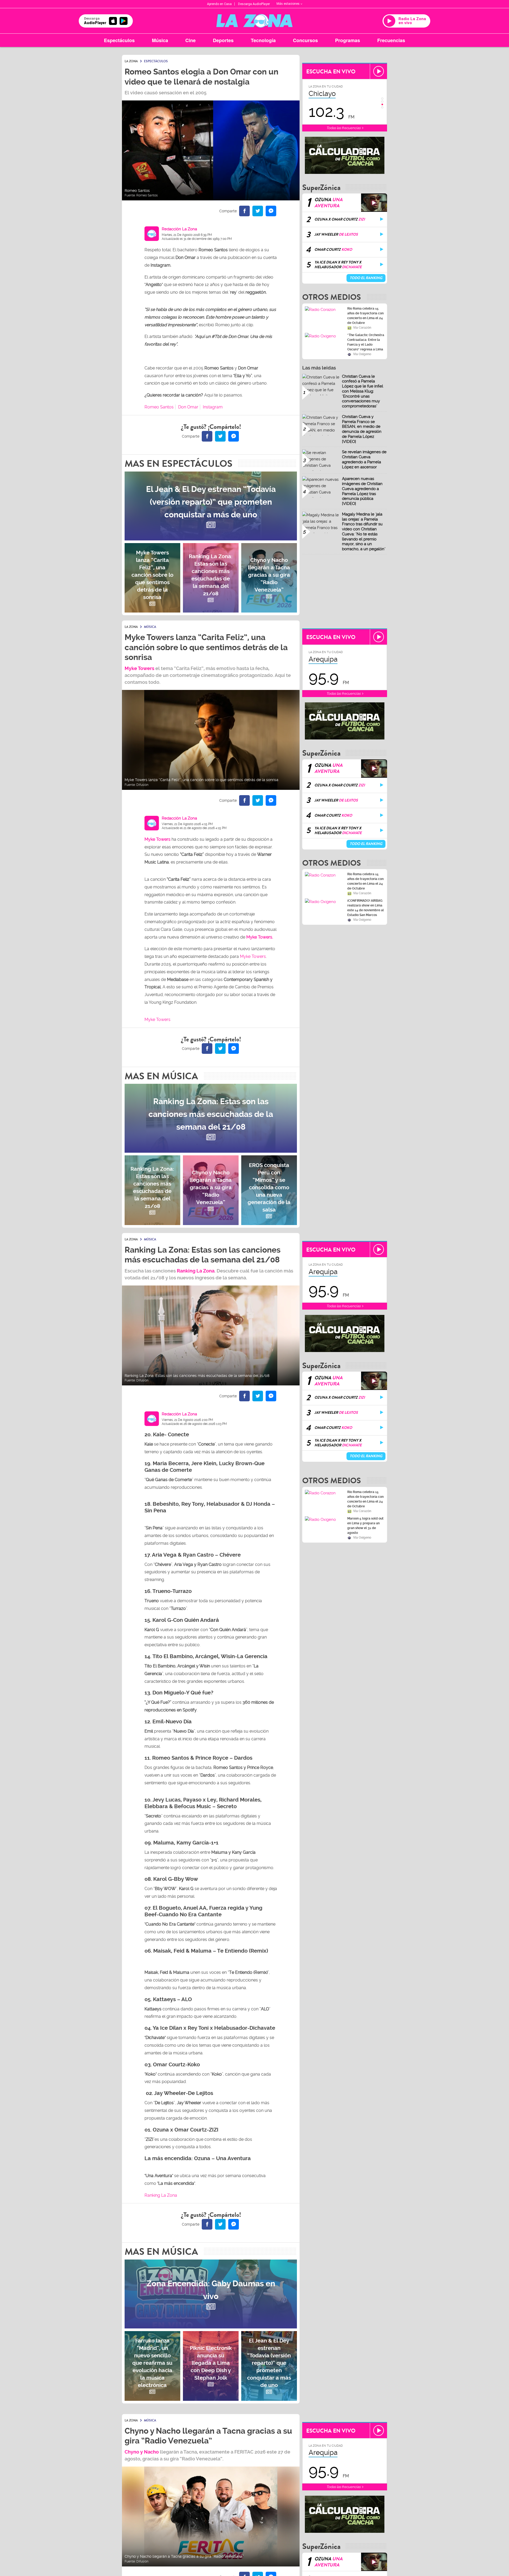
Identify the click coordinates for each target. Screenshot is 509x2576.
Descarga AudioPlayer (254, 4)
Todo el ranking (366, 278)
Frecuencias (391, 40)
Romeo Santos (159, 407)
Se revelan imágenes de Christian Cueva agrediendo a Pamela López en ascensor (364, 459)
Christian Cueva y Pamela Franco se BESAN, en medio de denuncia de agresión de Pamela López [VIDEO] (362, 429)
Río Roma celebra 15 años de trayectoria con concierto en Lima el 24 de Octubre (365, 316)
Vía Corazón (362, 328)
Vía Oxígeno (362, 354)
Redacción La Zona (179, 229)
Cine (190, 40)
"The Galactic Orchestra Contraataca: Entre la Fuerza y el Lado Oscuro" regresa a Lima (366, 342)
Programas (348, 40)
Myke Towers (139, 668)
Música (160, 40)
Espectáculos (119, 40)
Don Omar (188, 407)
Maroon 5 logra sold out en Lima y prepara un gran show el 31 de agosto (365, 1526)
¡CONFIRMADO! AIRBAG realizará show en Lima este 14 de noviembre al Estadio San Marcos (366, 908)
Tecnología (263, 40)
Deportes (223, 40)
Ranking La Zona (161, 2195)
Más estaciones (288, 4)
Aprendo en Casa (219, 4)
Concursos (305, 40)
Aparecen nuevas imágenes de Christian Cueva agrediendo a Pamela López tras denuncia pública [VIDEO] (362, 491)
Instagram (213, 407)
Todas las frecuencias (344, 128)
